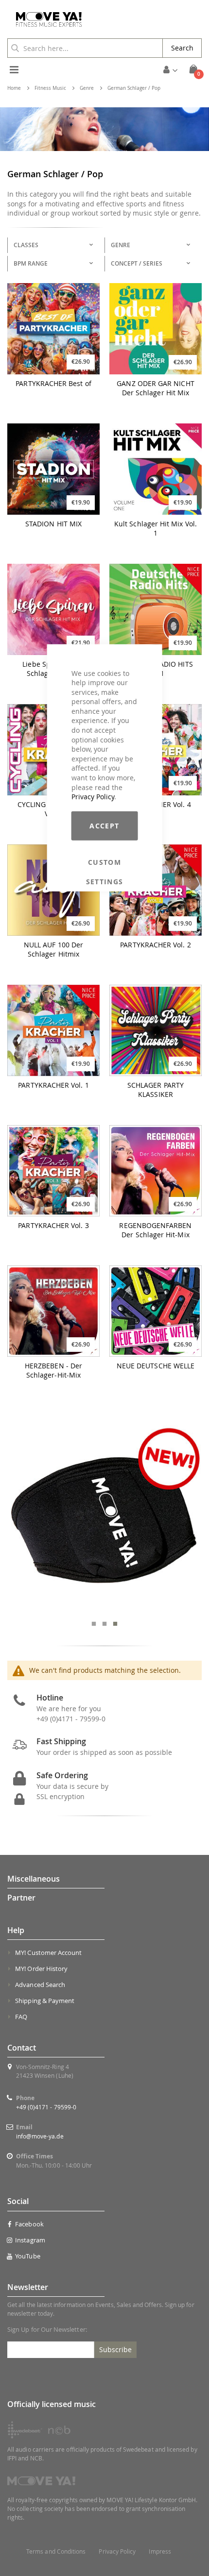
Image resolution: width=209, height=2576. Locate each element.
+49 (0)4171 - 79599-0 (46, 2107)
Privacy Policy (93, 797)
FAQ (21, 2017)
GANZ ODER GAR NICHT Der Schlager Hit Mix (155, 388)
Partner (21, 1898)
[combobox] (85, 48)
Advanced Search (40, 1985)
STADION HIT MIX (53, 524)
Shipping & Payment (45, 2001)
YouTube (27, 2256)
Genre (87, 88)
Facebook (29, 2224)
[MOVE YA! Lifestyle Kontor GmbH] (45, 19)
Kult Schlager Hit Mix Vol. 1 (156, 529)
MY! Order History (41, 1969)
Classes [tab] (26, 245)
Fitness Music (50, 88)
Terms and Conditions (56, 2551)
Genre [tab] (121, 245)
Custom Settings (105, 862)
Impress (160, 2551)
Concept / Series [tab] (137, 263)
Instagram (30, 2240)
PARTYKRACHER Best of (53, 384)
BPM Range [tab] (31, 263)
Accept (104, 826)
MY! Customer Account (48, 1953)
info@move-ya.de (40, 2136)
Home (14, 88)
